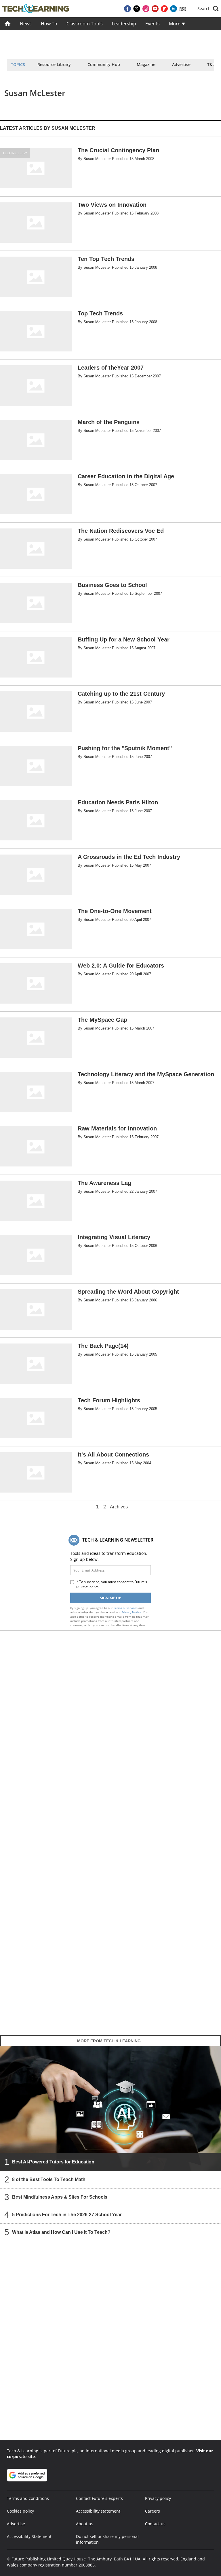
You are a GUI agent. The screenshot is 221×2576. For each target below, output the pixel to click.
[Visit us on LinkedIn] (174, 9)
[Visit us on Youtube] (155, 9)
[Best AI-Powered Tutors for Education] (110, 2108)
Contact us (155, 2524)
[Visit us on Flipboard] (164, 9)
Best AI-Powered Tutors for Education (53, 2162)
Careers (153, 2511)
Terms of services (126, 1608)
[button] (208, 9)
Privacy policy (158, 2498)
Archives (119, 1507)
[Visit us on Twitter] (137, 9)
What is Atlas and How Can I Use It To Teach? (61, 2232)
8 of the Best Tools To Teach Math (49, 2179)
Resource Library (54, 64)
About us (85, 2524)
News (26, 24)
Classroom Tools (85, 24)
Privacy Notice (131, 1612)
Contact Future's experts (99, 2498)
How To (49, 24)
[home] (8, 24)
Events (153, 24)
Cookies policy (20, 2511)
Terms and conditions (28, 2498)
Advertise (181, 64)
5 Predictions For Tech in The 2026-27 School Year (67, 2214)
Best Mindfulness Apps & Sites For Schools (60, 2197)
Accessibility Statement (29, 2536)
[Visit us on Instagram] (146, 9)
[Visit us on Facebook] (127, 9)
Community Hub (104, 64)
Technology (15, 153)
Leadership (124, 24)
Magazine (146, 64)
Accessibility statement (98, 2511)
